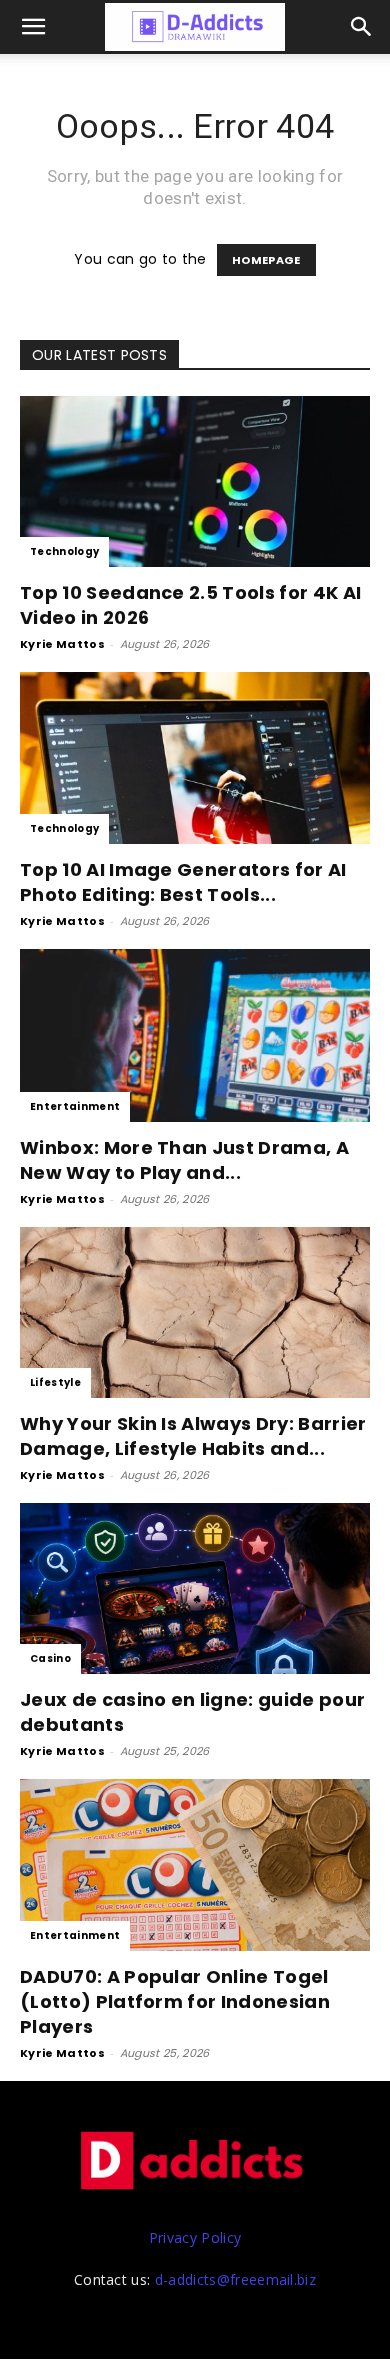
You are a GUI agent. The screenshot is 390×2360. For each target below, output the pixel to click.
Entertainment (75, 1106)
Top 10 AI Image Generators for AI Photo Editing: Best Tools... (183, 882)
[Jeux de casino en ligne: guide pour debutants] (195, 1588)
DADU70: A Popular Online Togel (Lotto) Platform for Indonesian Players (175, 2001)
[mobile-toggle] (34, 27)
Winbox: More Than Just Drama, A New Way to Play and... (184, 1160)
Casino (50, 1658)
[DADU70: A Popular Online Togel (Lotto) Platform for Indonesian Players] (195, 1864)
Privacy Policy (195, 2237)
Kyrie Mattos (62, 644)
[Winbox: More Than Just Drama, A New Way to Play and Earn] (195, 1035)
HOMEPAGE (266, 260)
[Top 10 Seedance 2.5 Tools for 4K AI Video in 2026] (195, 481)
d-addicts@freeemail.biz (235, 2279)
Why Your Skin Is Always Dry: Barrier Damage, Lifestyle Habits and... (193, 1436)
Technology (64, 551)
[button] (362, 27)
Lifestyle (55, 1382)
